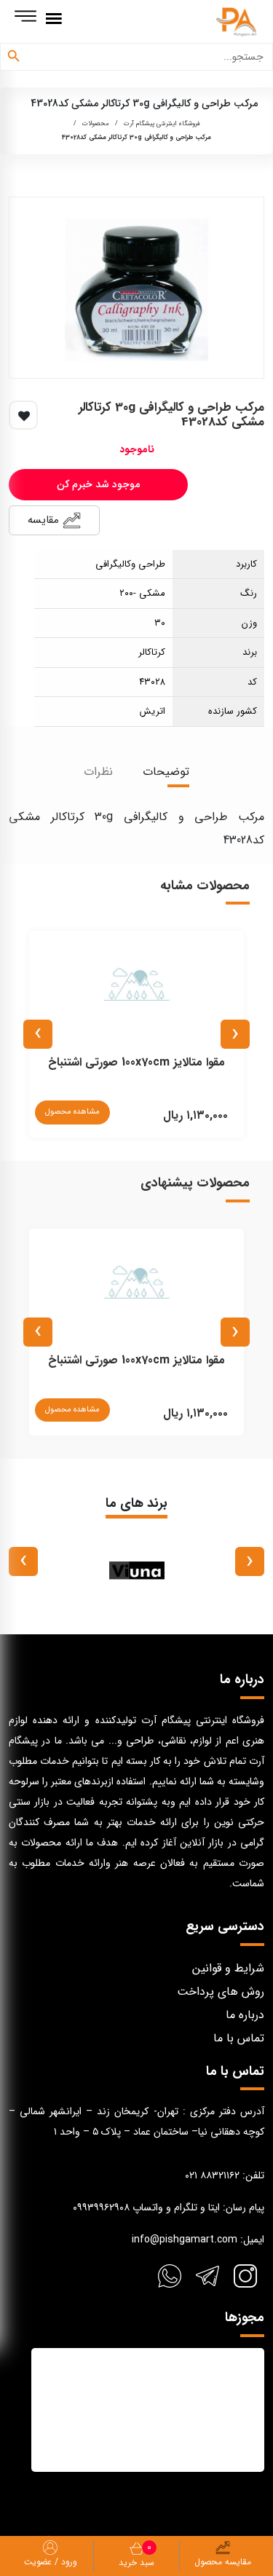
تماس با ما (239, 2038)
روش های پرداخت (221, 1992)
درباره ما (245, 2015)
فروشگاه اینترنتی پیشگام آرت (162, 124)
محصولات (96, 124)
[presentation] (235, 1034)
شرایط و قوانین (228, 1968)
